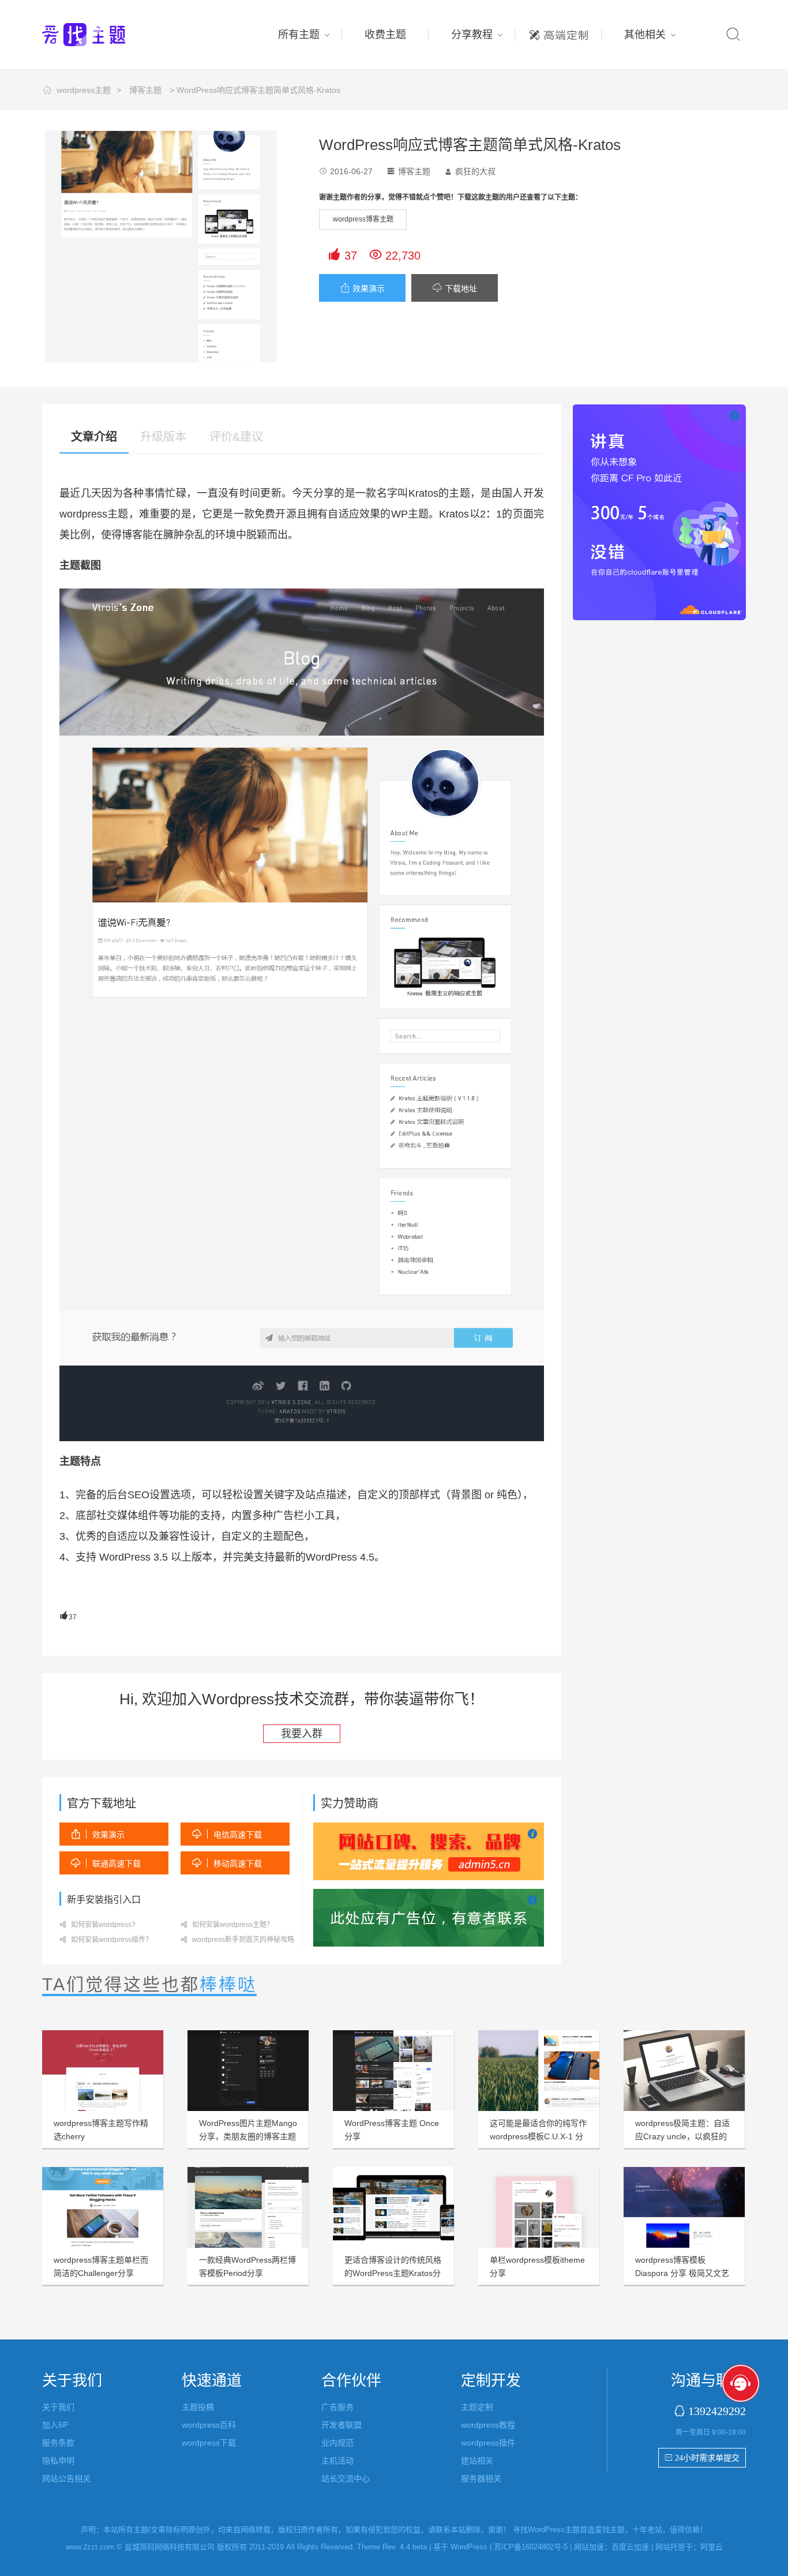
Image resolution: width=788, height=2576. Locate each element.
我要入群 (302, 1734)
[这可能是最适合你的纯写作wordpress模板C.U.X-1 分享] (539, 2071)
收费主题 (385, 35)
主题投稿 (198, 2407)
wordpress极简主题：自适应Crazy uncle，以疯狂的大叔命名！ (682, 2136)
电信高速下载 (227, 1834)
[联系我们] (429, 1917)
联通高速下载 (106, 1863)
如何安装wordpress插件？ (106, 1940)
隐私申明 (58, 2461)
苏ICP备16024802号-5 (531, 2547)
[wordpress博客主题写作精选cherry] (103, 2071)
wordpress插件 (488, 2443)
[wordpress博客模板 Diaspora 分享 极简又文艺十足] (684, 2207)
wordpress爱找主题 (106, 35)
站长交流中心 (346, 2478)
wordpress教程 (488, 2425)
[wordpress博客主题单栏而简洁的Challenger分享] (103, 2207)
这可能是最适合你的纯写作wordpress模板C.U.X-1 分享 (538, 2136)
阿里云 (712, 2547)
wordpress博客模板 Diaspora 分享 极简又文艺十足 (682, 2273)
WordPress (469, 2547)
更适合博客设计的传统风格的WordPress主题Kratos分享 (393, 2273)
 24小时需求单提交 (702, 2458)
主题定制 (558, 32)
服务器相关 (481, 2478)
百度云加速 (630, 2547)
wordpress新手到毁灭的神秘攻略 (237, 1940)
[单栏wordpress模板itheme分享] (539, 2207)
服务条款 (58, 2443)
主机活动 (337, 2461)
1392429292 (717, 2411)
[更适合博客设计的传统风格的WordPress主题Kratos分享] (393, 2207)
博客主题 (145, 90)
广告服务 (337, 2407)
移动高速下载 (227, 1863)
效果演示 (363, 288)
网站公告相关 (66, 2478)
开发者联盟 (342, 2425)
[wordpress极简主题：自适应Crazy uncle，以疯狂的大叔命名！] (684, 2071)
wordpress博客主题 (363, 219)
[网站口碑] (429, 1851)
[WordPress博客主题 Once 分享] (393, 2071)
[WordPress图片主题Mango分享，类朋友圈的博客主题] (248, 2071)
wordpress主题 (84, 90)
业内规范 (337, 2443)
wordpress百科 (209, 2425)
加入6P (55, 2425)
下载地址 (455, 288)
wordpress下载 (209, 2443)
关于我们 (58, 2407)
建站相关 (477, 2461)
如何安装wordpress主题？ (227, 1925)
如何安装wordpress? (97, 1925)
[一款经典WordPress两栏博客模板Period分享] (248, 2207)
